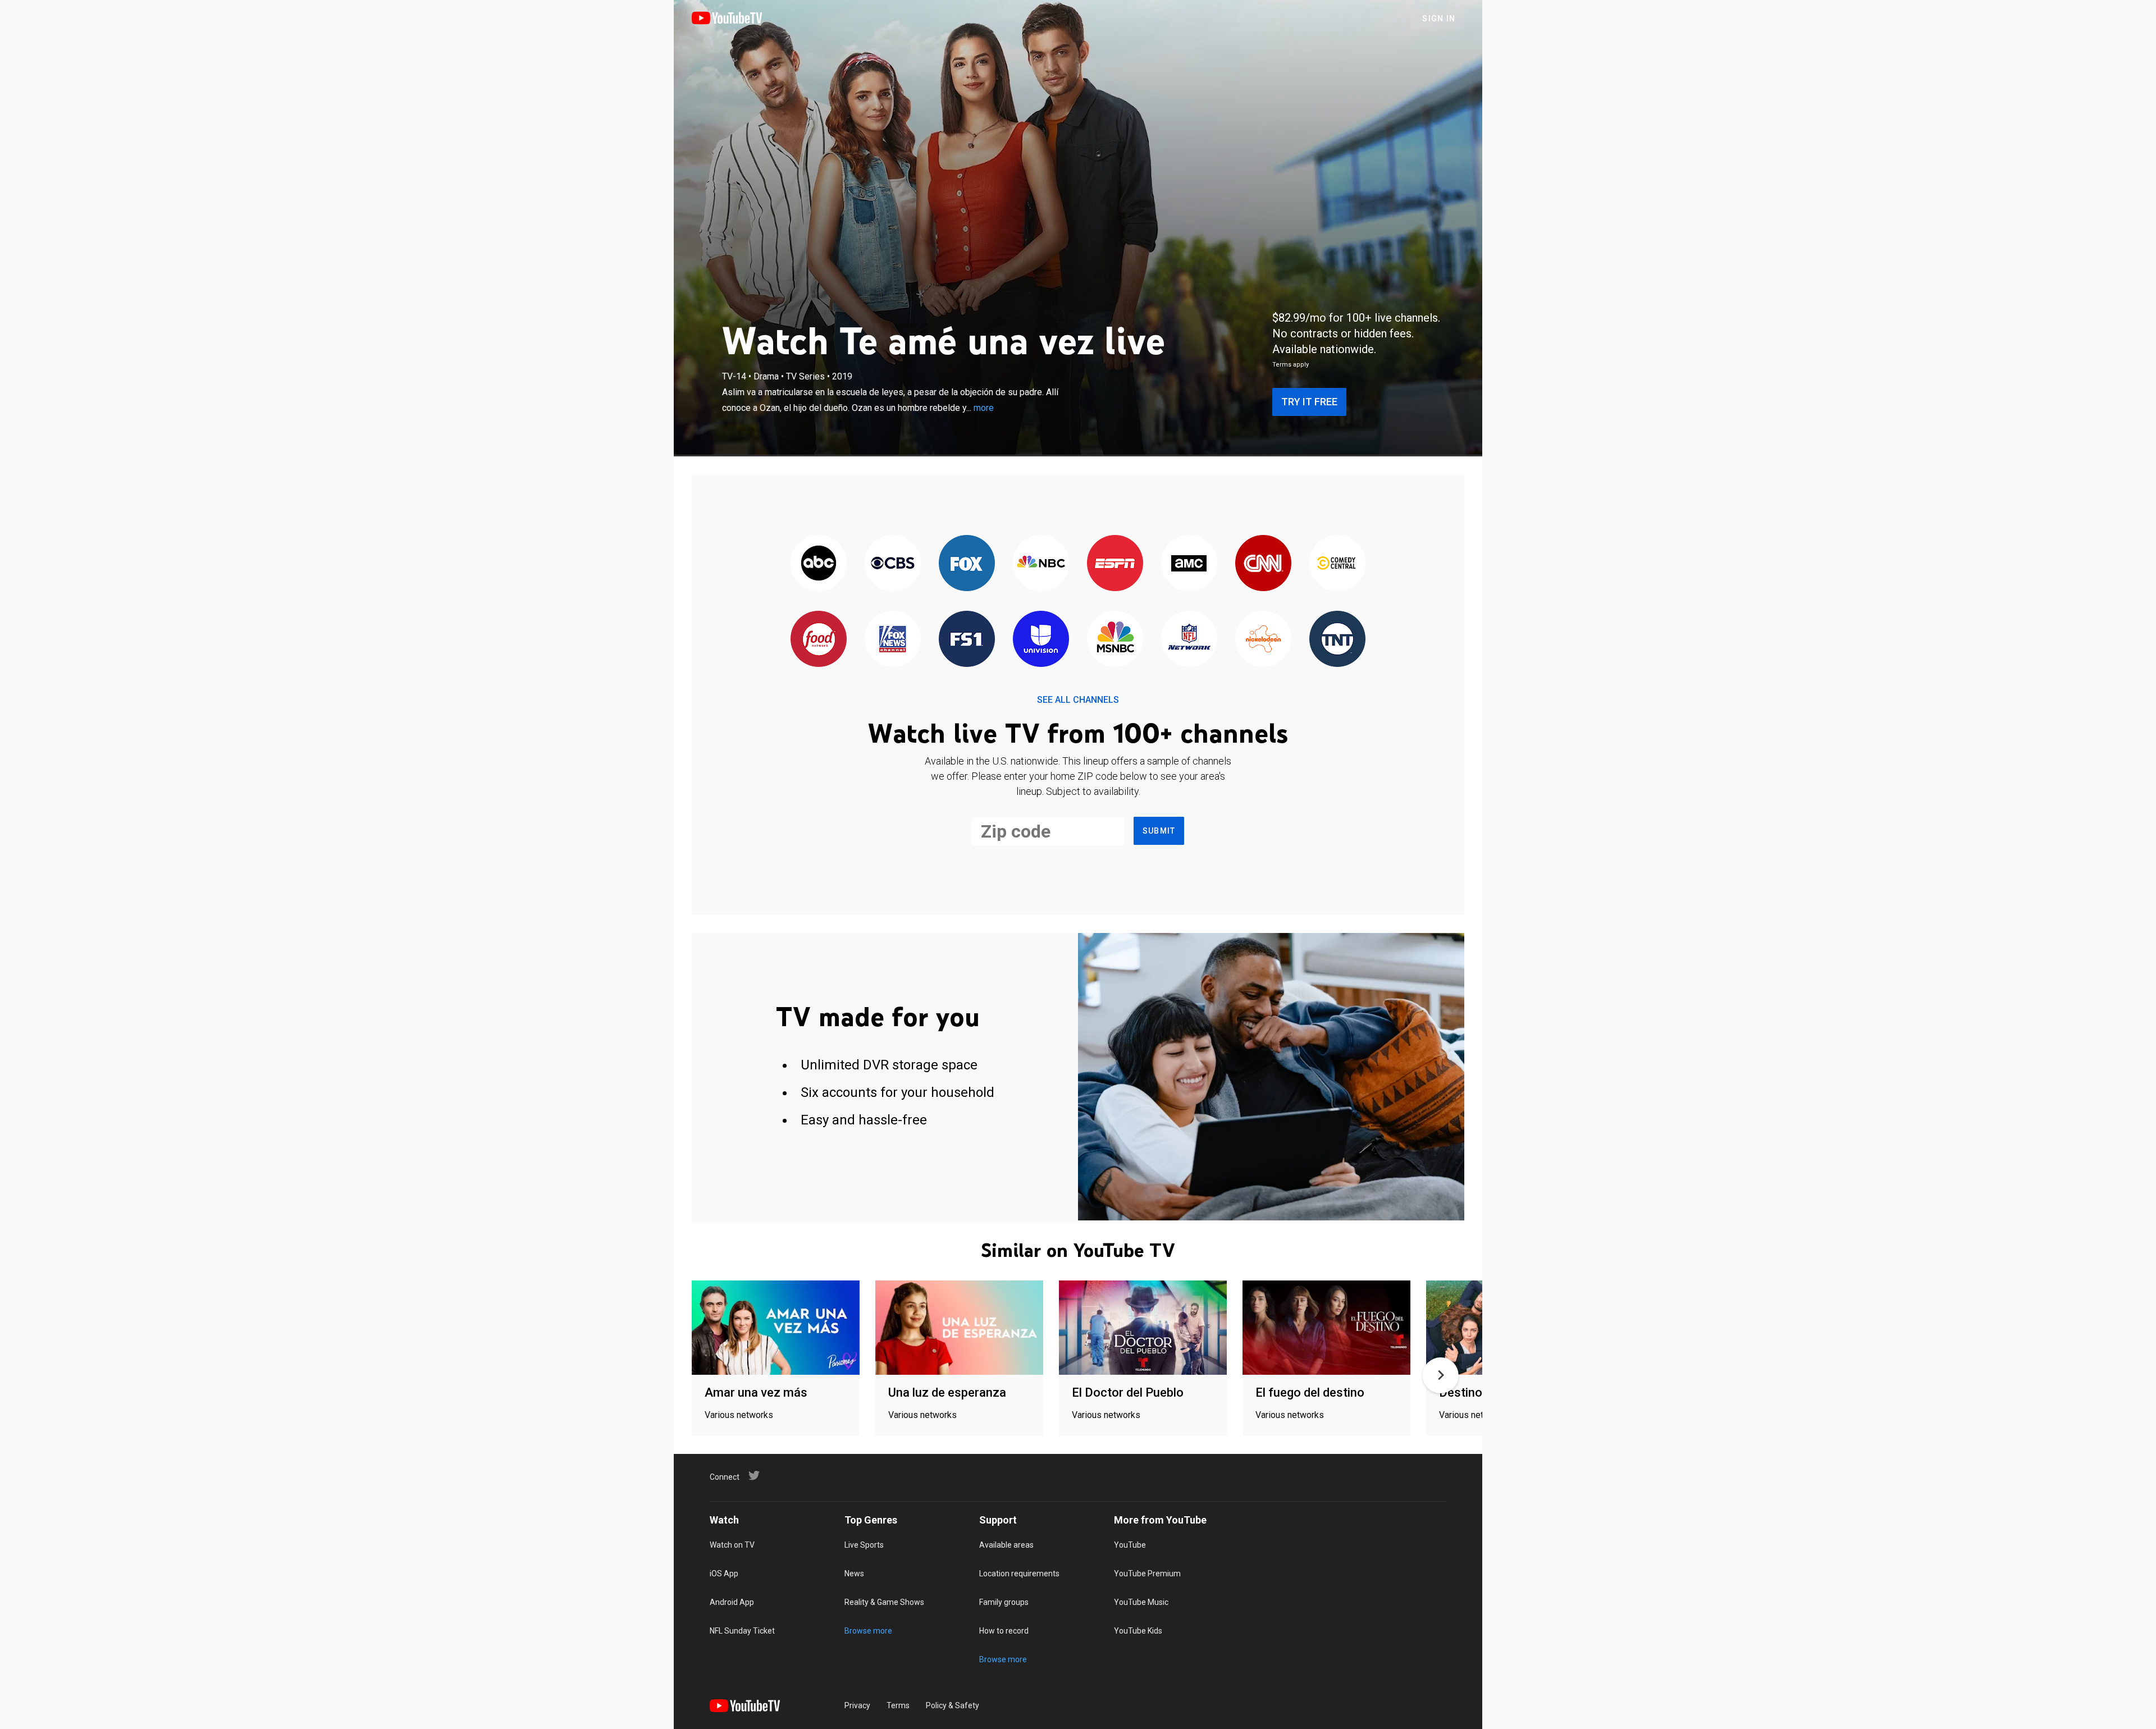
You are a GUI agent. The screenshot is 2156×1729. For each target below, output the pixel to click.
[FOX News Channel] (893, 640)
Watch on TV (732, 1545)
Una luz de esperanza (947, 1392)
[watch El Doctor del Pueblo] (1143, 1328)
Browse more (868, 1631)
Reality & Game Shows (884, 1602)
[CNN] (1263, 564)
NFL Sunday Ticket (742, 1631)
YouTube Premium (1147, 1574)
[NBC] (1041, 564)
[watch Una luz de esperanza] (959, 1328)
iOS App (724, 1574)
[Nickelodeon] (1263, 640)
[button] (1441, 1375)
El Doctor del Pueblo (1128, 1392)
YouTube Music (1141, 1602)
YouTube (1130, 1545)
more (984, 408)
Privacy (857, 1705)
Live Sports (864, 1545)
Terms (898, 1705)
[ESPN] (1115, 564)
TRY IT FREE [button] (1309, 402)
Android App (732, 1602)
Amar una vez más (756, 1392)
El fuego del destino (1310, 1392)
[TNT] (1337, 640)
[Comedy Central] (1337, 564)
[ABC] (819, 564)
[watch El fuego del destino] (1326, 1328)
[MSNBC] (1115, 640)
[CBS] (893, 564)
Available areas (1006, 1545)
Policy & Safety (953, 1705)
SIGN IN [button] (1439, 19)
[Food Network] (819, 640)
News (854, 1574)
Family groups (1004, 1602)
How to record (1004, 1631)
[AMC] (1189, 564)
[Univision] (1041, 640)
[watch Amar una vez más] (776, 1328)
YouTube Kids (1138, 1631)
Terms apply (1291, 365)
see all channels (1078, 700)
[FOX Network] (967, 564)
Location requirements (1019, 1574)
